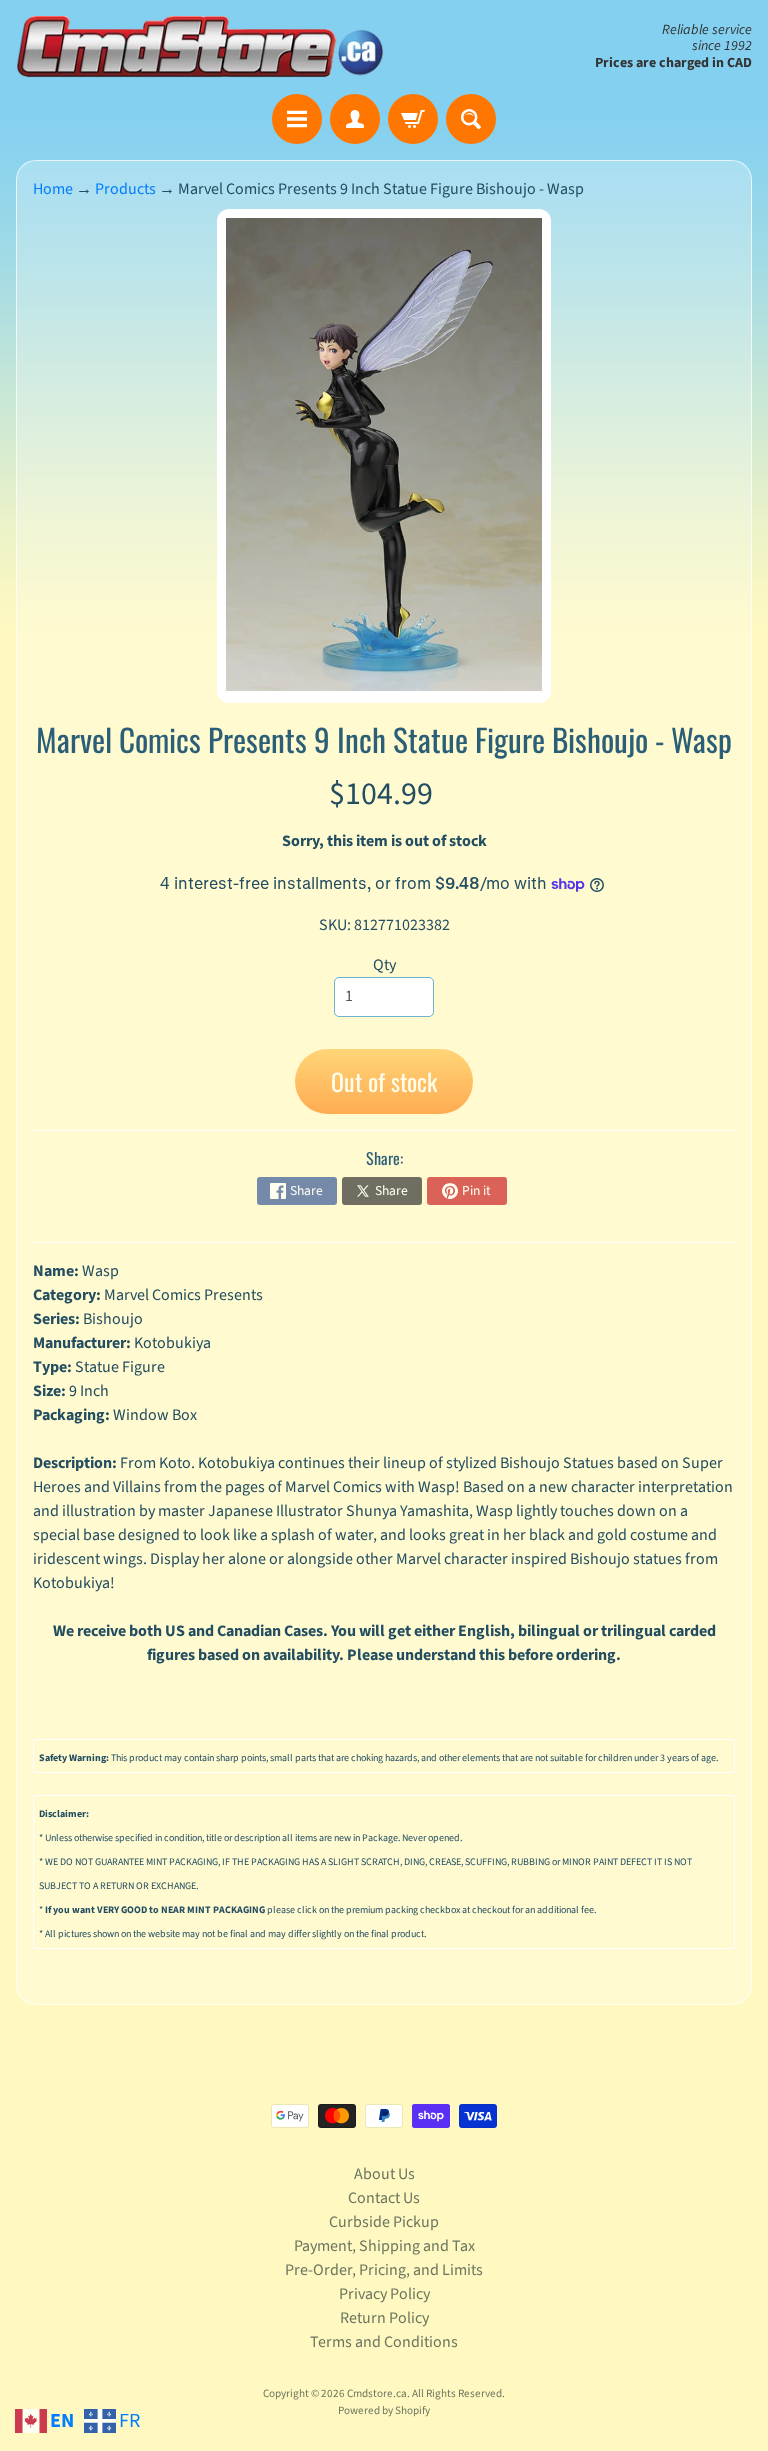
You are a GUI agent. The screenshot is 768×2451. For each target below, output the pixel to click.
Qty (384, 965)
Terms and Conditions (384, 2342)
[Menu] (297, 119)
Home (53, 189)
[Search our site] (471, 119)
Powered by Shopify (384, 2410)
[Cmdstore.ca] (200, 47)
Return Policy (384, 2318)
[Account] (355, 119)
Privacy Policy (384, 2294)
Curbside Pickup (384, 2222)
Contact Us (384, 2198)
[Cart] (413, 119)
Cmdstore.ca (377, 2393)
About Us (384, 2174)
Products (125, 189)
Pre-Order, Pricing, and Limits (384, 2270)
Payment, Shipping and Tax (384, 2246)
